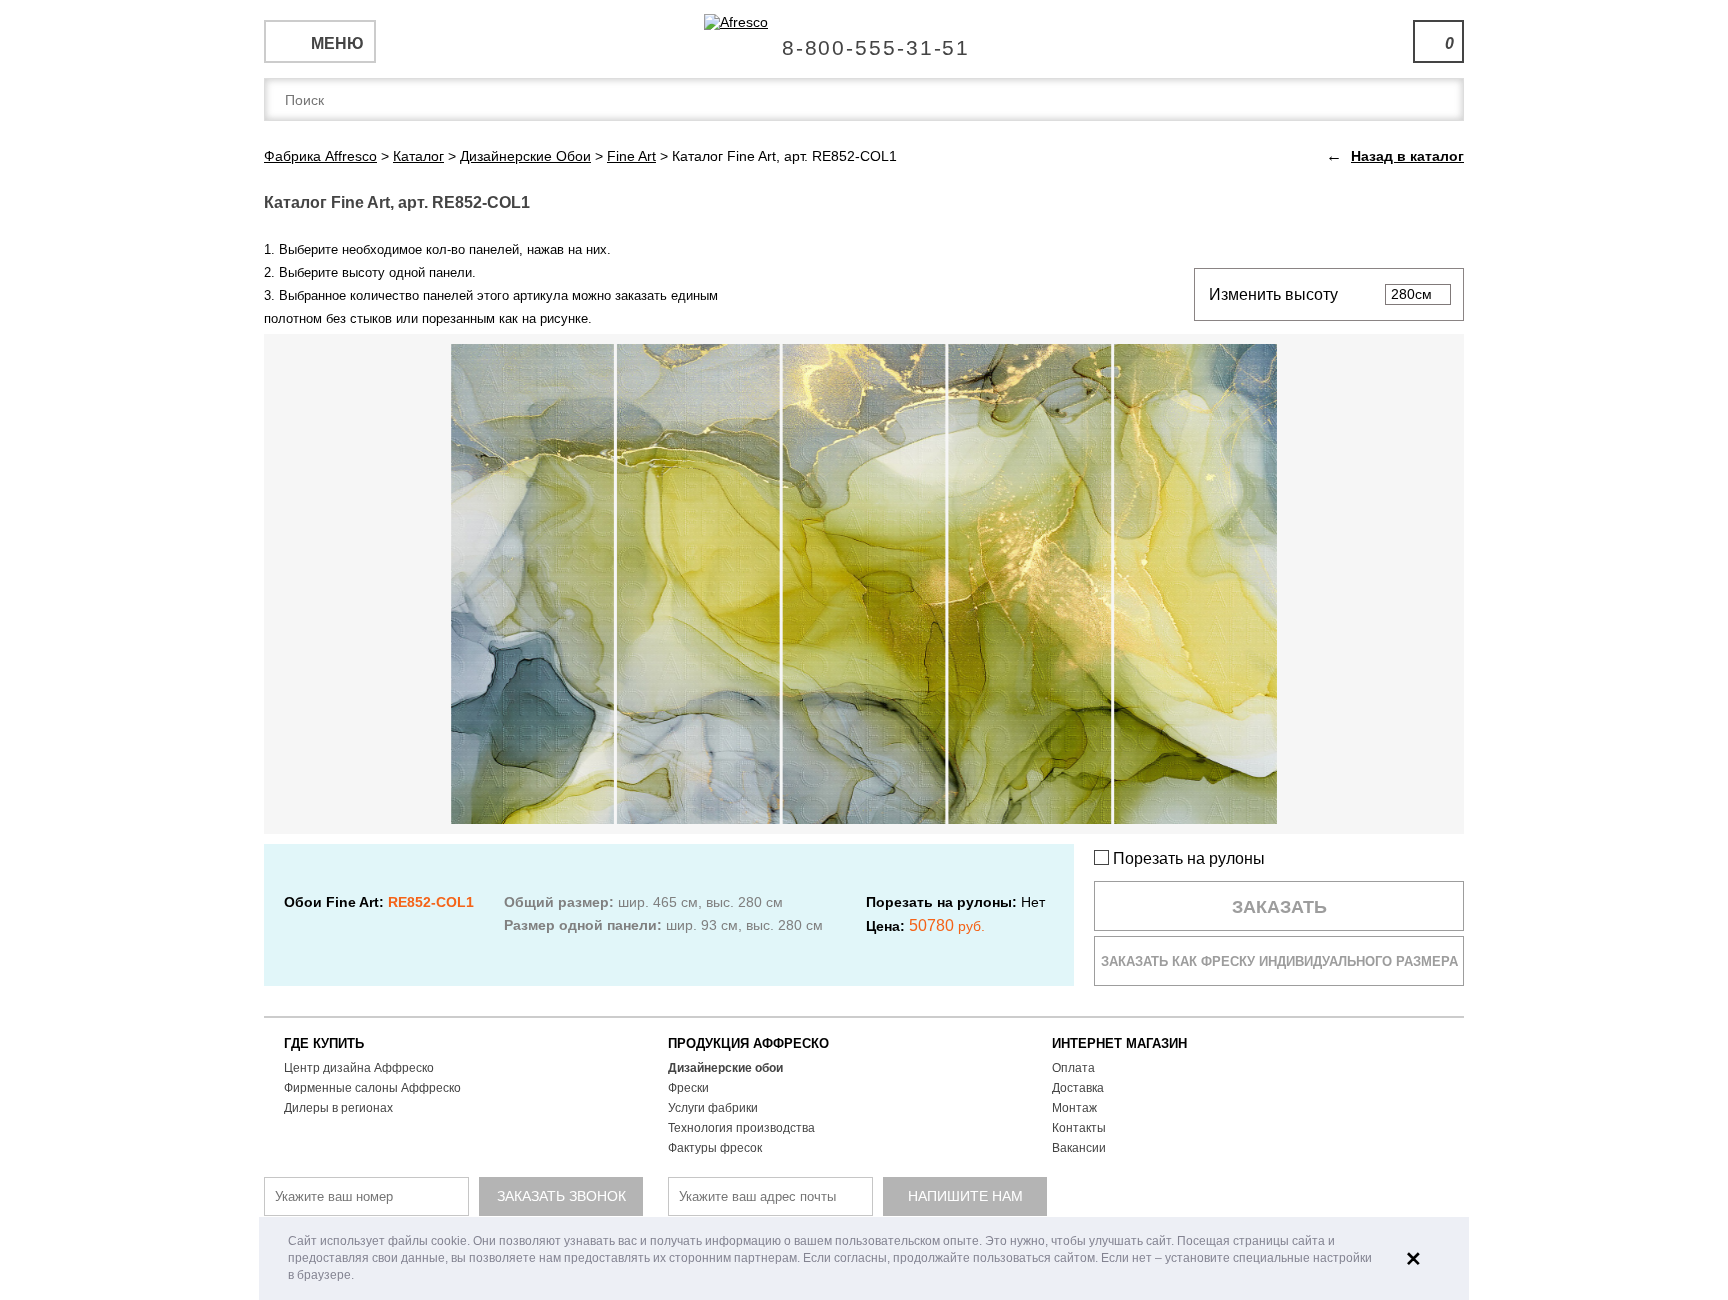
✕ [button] (1413, 1259)
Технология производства (741, 1128)
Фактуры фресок (715, 1148)
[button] (359, 1276)
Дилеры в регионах (338, 1108)
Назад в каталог (1407, 156)
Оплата (1073, 1068)
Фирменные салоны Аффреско (372, 1088)
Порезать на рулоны (1187, 858)
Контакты (1079, 1128)
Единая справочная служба (864, 40)
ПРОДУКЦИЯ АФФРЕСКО (748, 1043)
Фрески (688, 1088)
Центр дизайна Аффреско (359, 1068)
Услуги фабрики (713, 1108)
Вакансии (1079, 1148)
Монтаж (1074, 1108)
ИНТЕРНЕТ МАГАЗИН (1119, 1043)
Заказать (1279, 907)
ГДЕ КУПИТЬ (324, 1043)
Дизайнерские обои (725, 1068)
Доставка (1078, 1088)
